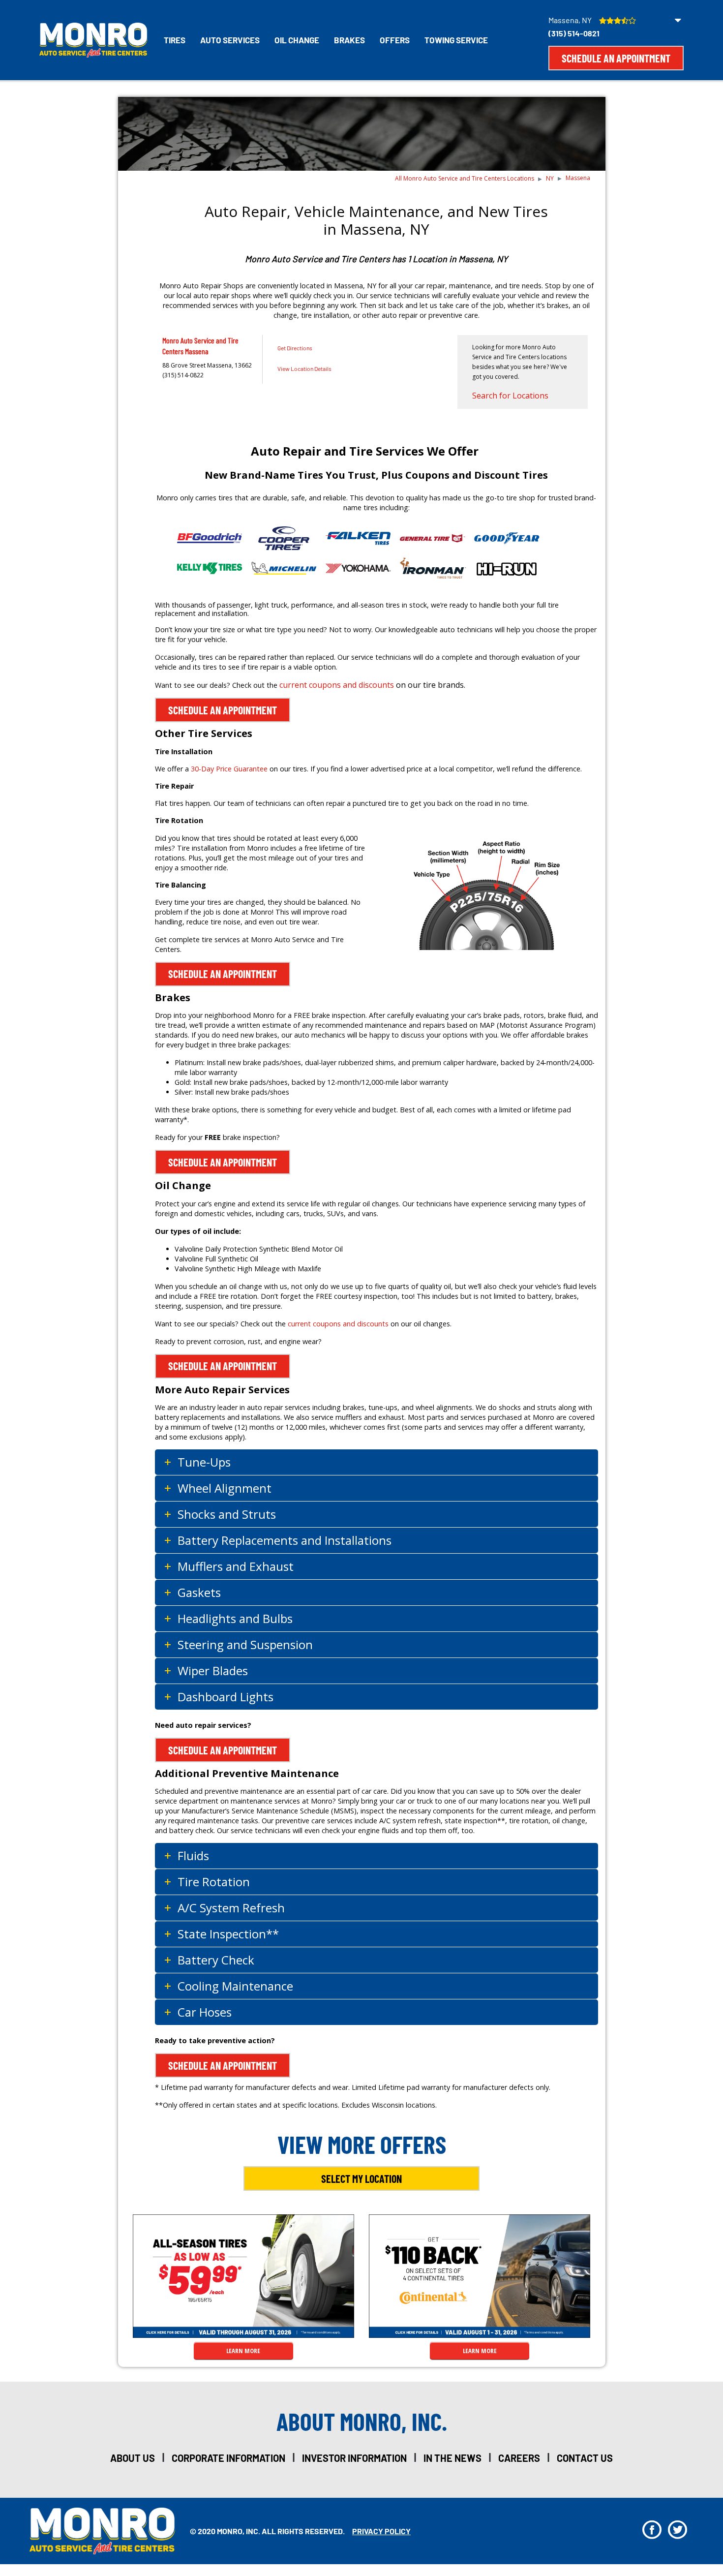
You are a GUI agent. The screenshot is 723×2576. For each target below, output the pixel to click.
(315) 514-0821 (574, 33)
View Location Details (304, 368)
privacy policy (381, 2531)
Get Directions (295, 348)
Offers (395, 40)
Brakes (349, 40)
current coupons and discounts (337, 685)
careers (519, 2458)
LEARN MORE (243, 2351)
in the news (452, 2458)
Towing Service (456, 40)
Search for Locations (510, 396)
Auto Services (230, 40)
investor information (354, 2458)
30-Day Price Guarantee (229, 769)
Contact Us (585, 2458)
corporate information (228, 2458)
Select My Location (361, 2178)
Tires (175, 40)
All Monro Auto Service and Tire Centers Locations (465, 178)
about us (133, 2458)
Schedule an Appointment (616, 58)
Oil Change (297, 40)
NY (550, 178)
